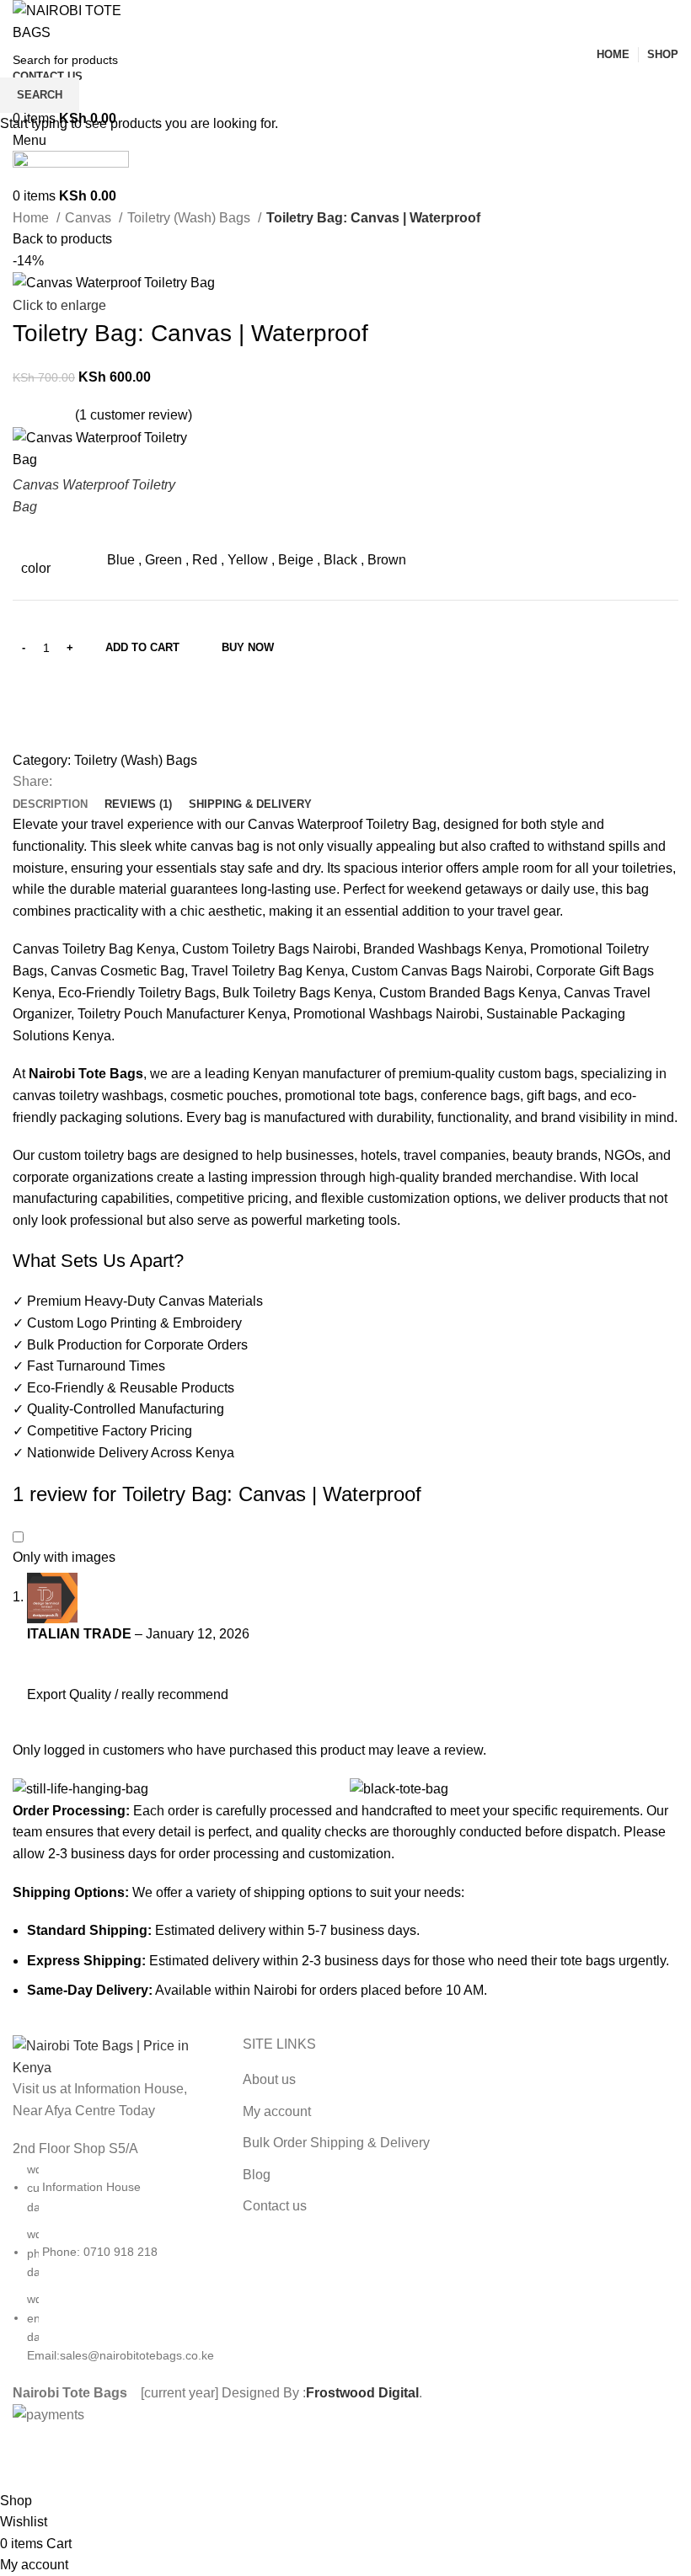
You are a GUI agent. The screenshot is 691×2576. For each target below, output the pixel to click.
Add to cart (142, 647)
